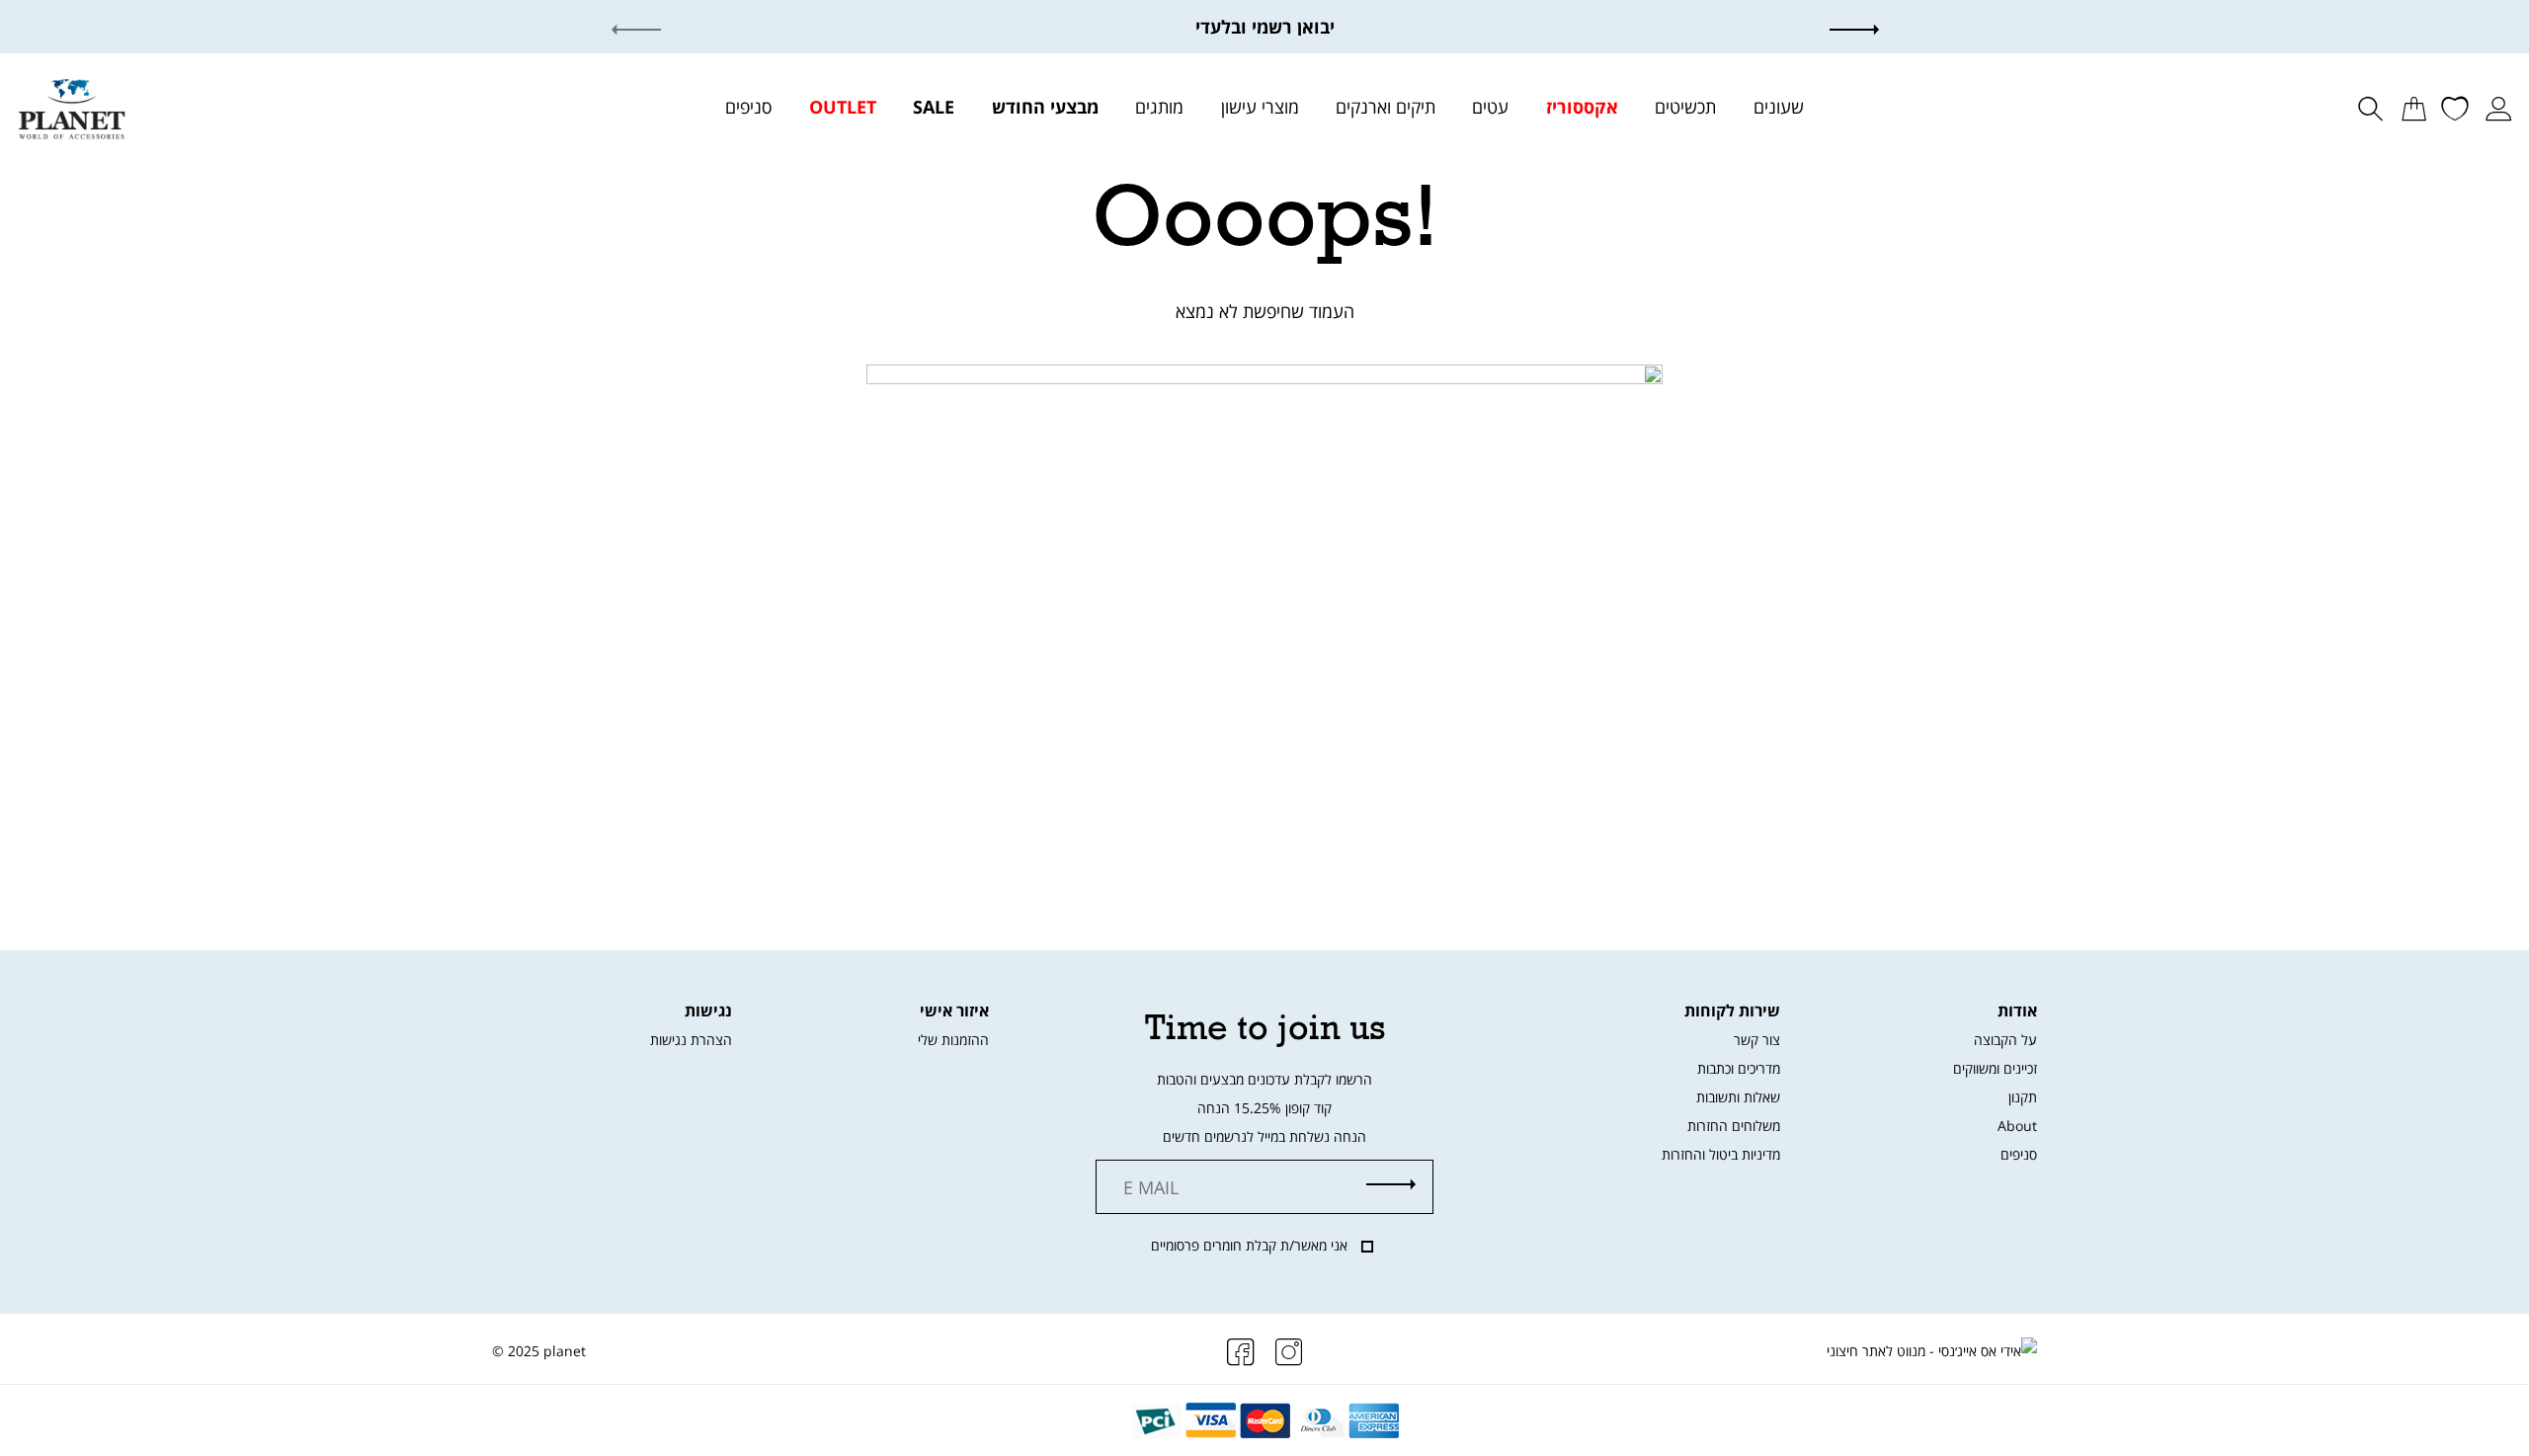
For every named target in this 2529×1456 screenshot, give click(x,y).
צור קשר (1757, 1040)
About (2017, 1126)
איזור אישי (954, 1011)
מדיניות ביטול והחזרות (1721, 1154)
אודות (2017, 1011)
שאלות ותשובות (1738, 1097)
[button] (1874, 27)
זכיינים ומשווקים (1995, 1068)
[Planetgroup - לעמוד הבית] (72, 107)
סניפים (2019, 1154)
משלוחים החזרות (1734, 1126)
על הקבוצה (2005, 1040)
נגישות (708, 1011)
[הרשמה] (1391, 1186)
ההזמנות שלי (953, 1040)
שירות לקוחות (1732, 1011)
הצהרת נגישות (691, 1040)
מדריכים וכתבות (1739, 1068)
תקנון (2023, 1097)
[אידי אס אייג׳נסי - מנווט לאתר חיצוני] (1932, 1351)
